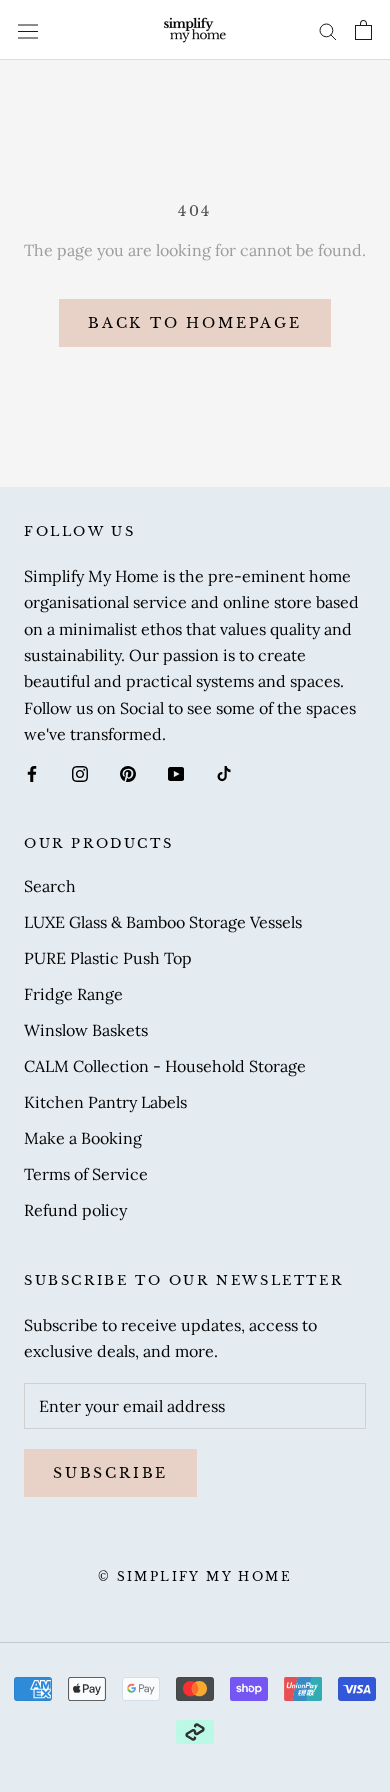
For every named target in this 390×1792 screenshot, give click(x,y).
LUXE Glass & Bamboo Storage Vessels (163, 922)
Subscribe (110, 1473)
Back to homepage (195, 323)
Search (50, 886)
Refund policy (75, 1210)
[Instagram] (80, 772)
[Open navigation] (28, 30)
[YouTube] (176, 772)
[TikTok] (224, 772)
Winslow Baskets (86, 1030)
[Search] (328, 30)
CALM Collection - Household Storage (165, 1066)
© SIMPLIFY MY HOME (195, 1576)
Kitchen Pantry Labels (105, 1102)
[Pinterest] (128, 772)
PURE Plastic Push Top (108, 958)
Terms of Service (86, 1174)
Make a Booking (83, 1138)
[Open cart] (363, 30)
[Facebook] (32, 772)
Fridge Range (73, 994)
